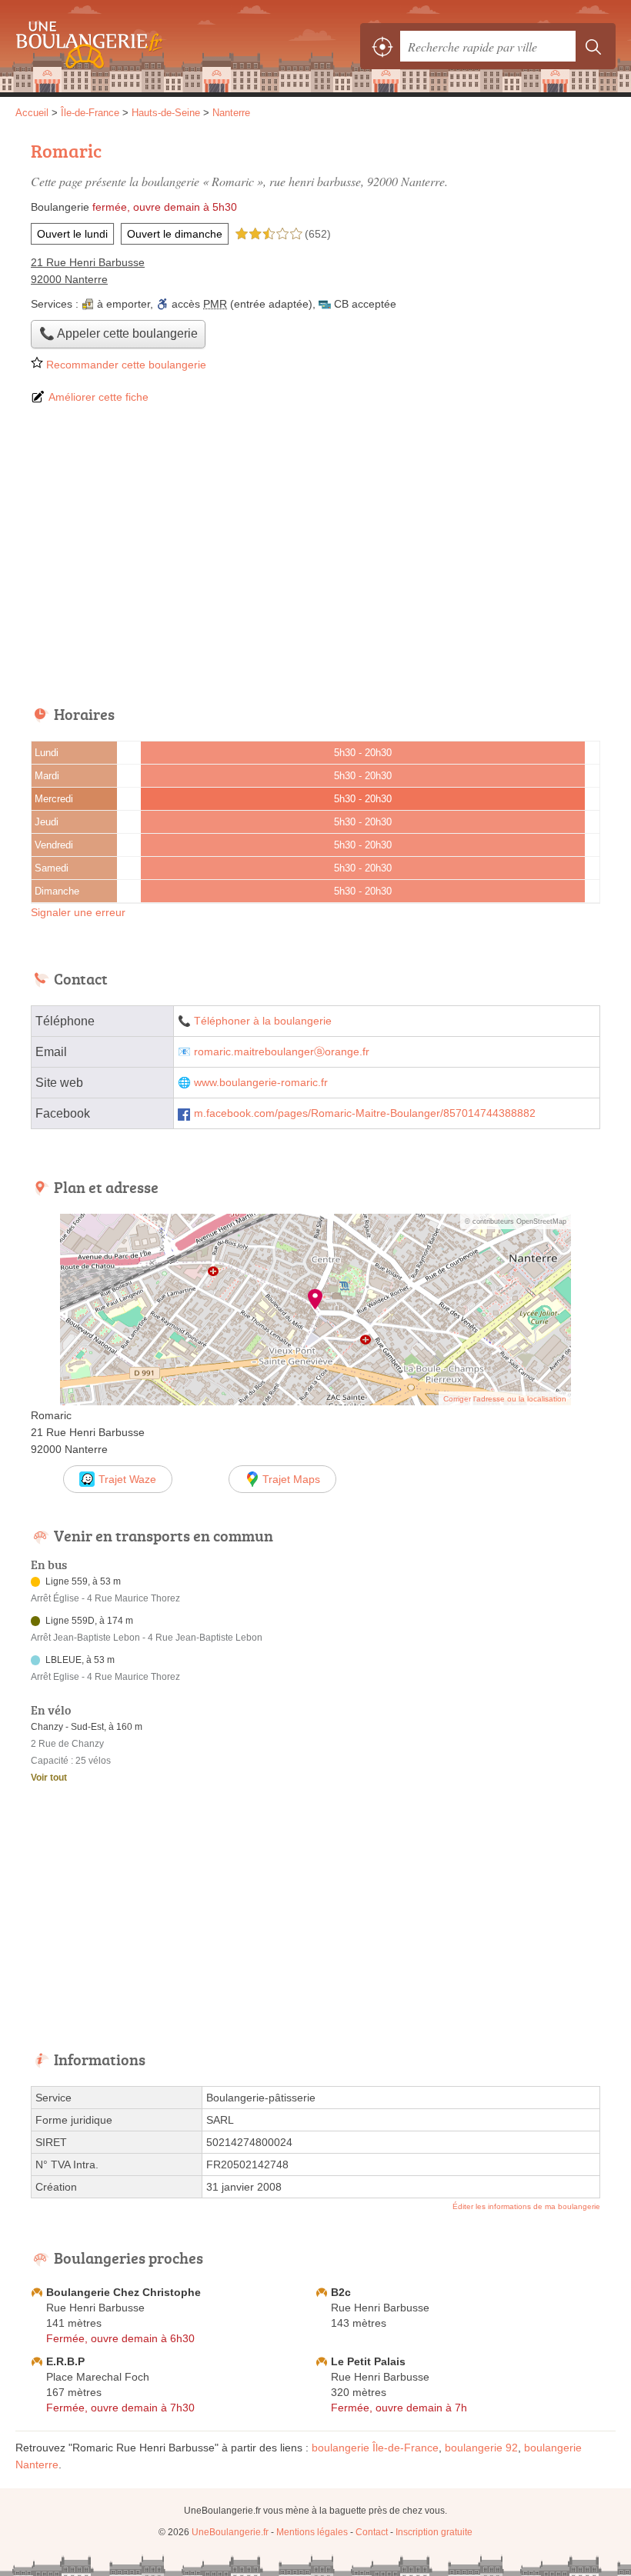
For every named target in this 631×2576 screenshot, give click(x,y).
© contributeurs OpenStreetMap (516, 1221)
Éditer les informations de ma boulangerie (526, 2206)
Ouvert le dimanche (175, 234)
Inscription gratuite (434, 2532)
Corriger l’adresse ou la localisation (505, 1399)
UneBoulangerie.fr (85, 46)
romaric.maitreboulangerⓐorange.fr (282, 1052)
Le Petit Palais (368, 2361)
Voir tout (49, 1778)
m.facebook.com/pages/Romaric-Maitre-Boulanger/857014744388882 (365, 1113)
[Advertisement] (315, 556)
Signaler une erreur (78, 912)
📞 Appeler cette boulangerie (119, 333)
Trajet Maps (291, 1479)
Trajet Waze (127, 1479)
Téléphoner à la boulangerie (263, 1021)
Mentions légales (312, 2532)
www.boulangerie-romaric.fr (261, 1083)
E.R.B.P (65, 2361)
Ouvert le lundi (72, 234)
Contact (372, 2532)
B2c (341, 2292)
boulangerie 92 (481, 2448)
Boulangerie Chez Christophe (124, 2292)
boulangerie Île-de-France (375, 2448)
